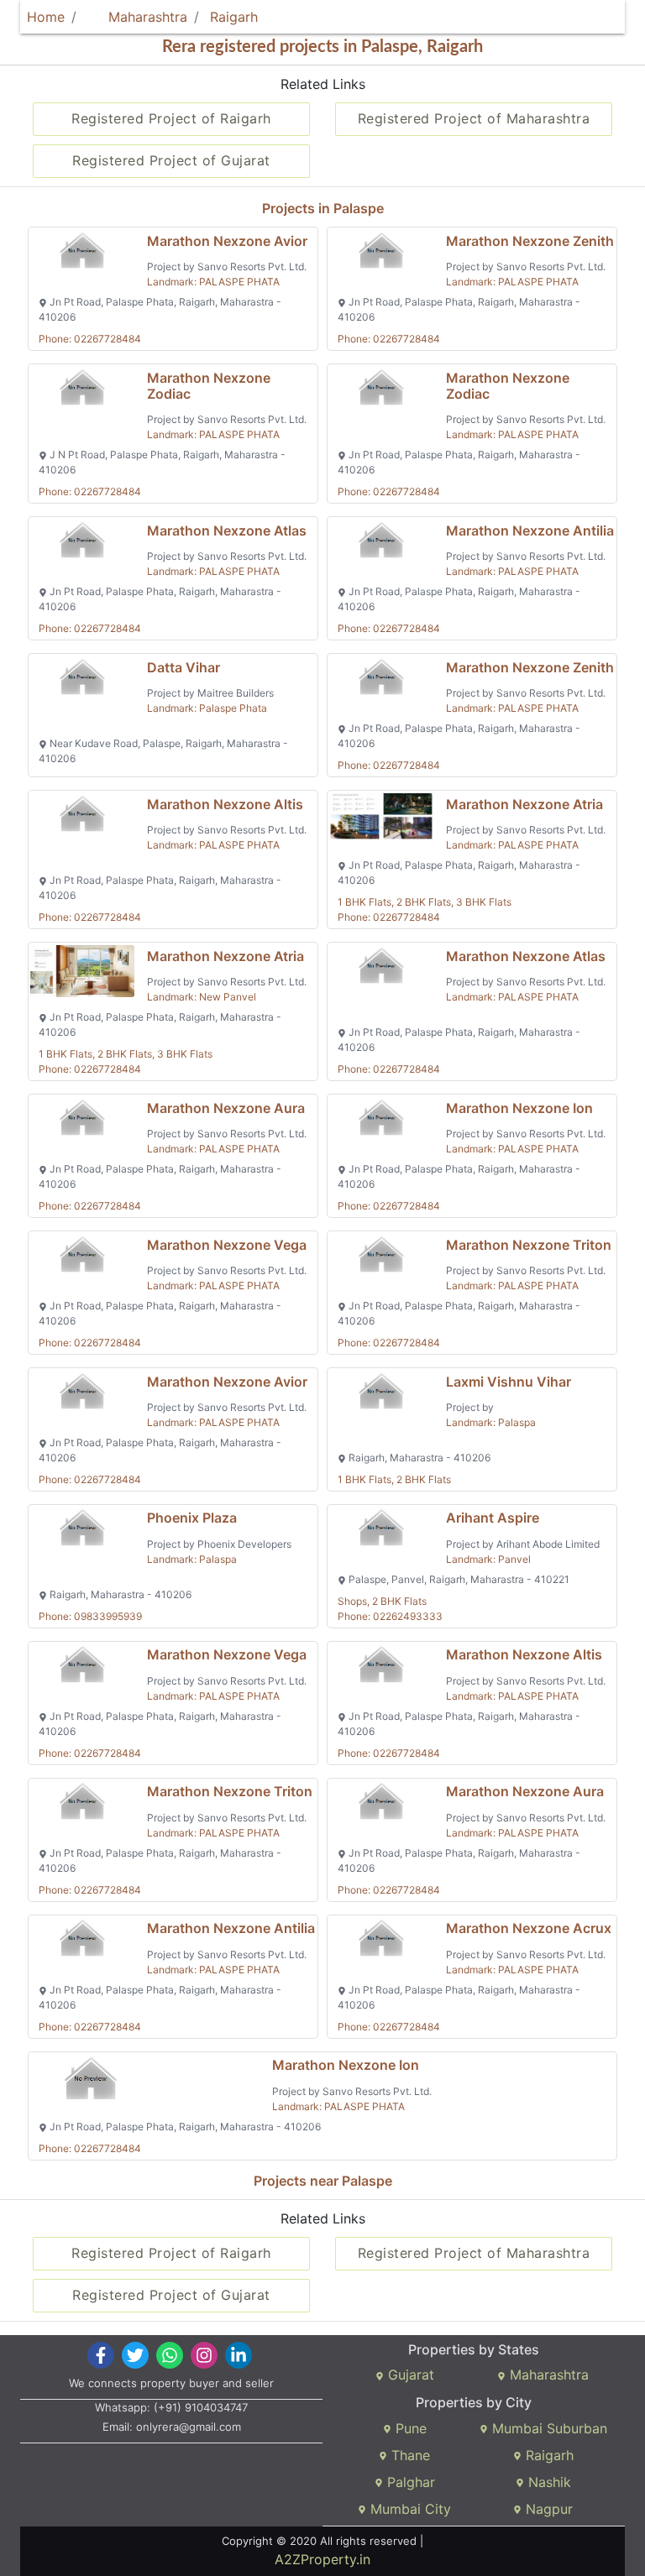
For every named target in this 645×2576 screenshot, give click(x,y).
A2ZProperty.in (322, 2559)
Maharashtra (146, 17)
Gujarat (409, 2375)
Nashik (548, 2482)
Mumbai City (409, 2509)
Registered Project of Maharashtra (474, 118)
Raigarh (234, 17)
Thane (409, 2455)
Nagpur (547, 2509)
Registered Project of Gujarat (171, 160)
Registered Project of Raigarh (171, 118)
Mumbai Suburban (548, 2428)
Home (46, 17)
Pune (409, 2428)
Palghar (409, 2482)
